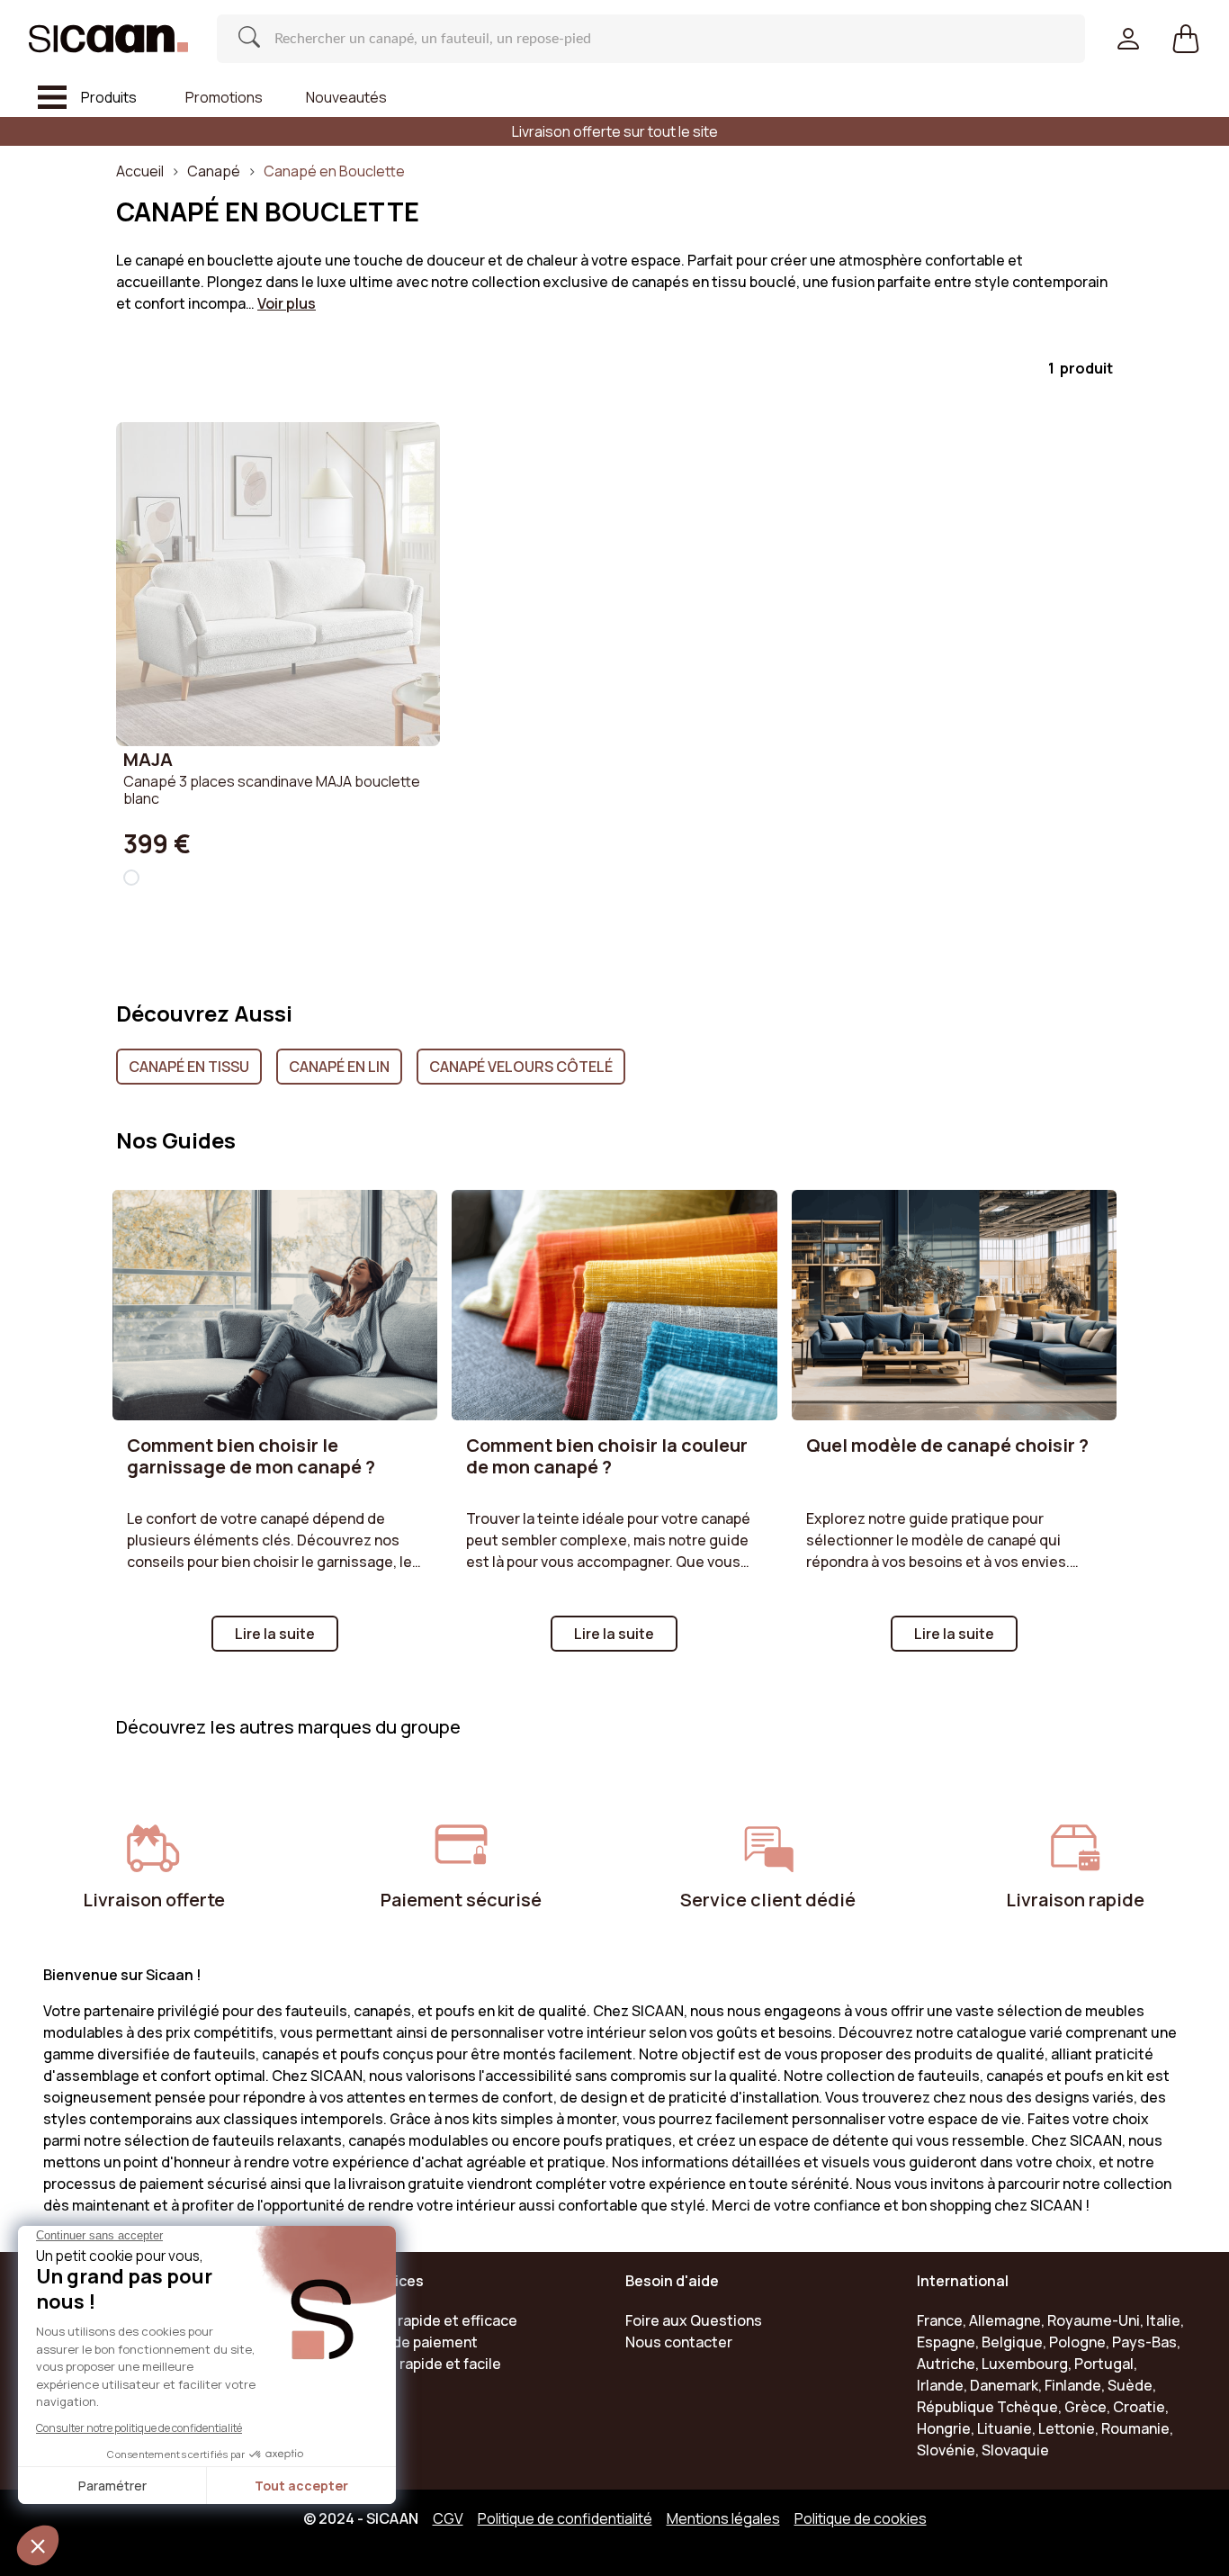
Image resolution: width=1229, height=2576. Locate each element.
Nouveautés (346, 97)
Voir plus (287, 303)
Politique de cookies (861, 2518)
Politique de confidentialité (565, 2518)
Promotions (224, 97)
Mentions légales (723, 2518)
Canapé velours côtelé (521, 1067)
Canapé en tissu (189, 1067)
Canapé (214, 171)
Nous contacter (679, 2342)
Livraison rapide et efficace (426, 2320)
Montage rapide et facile (418, 2364)
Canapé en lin (339, 1067)
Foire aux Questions (694, 2320)
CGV (448, 2518)
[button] (1186, 39)
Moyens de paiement (406, 2342)
